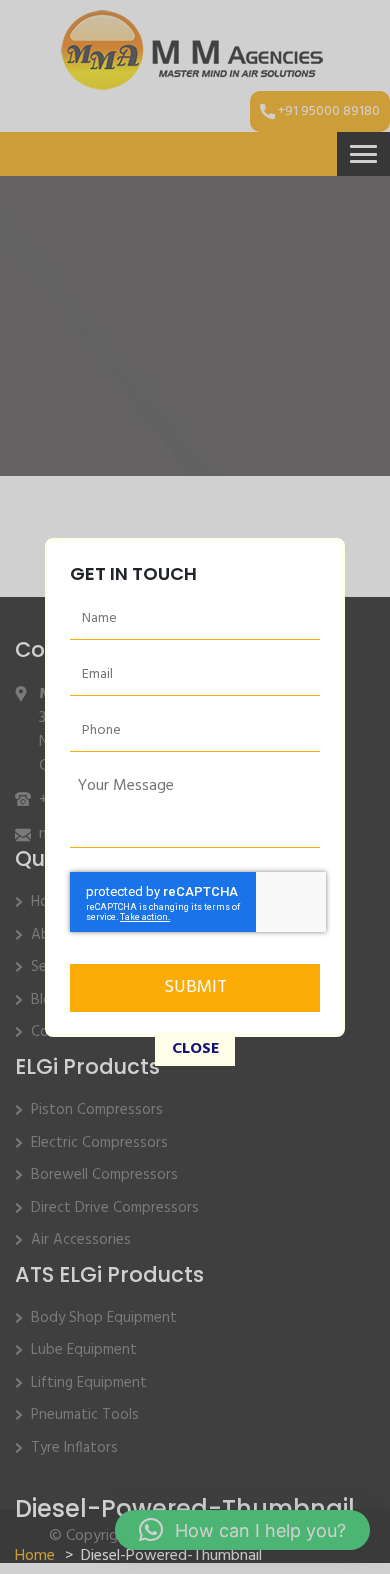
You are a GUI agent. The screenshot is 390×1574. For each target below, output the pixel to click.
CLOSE (195, 1049)
